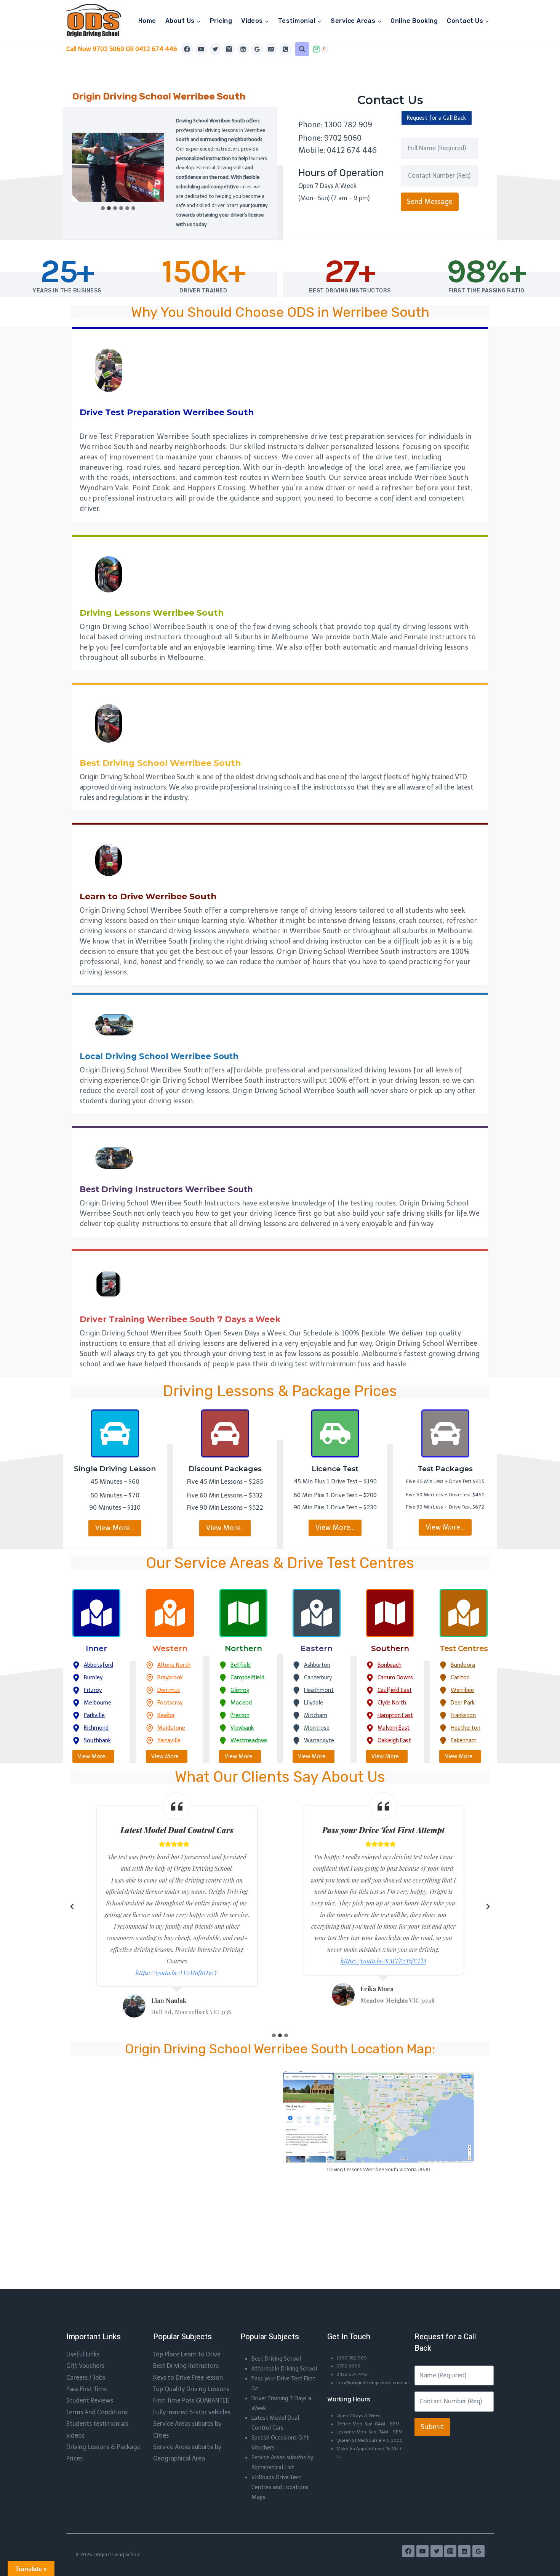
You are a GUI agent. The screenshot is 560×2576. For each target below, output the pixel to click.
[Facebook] (187, 49)
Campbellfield (247, 1677)
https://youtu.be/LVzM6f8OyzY (177, 1973)
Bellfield (240, 1665)
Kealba (166, 1715)
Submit (432, 2427)
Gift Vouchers (85, 2366)
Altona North (174, 1665)
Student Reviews (90, 2400)
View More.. (225, 1528)
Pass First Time (87, 2389)
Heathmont (319, 1690)
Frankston (463, 1715)
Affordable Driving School (284, 2369)
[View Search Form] (302, 49)
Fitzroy (93, 1690)
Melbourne (98, 1703)
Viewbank (242, 1728)
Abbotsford (98, 1665)
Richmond (96, 1728)
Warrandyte (319, 1740)
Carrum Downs (395, 1677)
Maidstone (171, 1728)
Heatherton (466, 1728)
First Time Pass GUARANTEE (191, 2400)
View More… (115, 1528)
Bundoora (463, 1665)
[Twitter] (215, 49)
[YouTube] (201, 49)
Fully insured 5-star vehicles (192, 2412)
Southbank (97, 1740)
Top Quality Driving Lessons (191, 2389)
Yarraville (169, 1740)
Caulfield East (395, 1690)
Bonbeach (390, 1665)
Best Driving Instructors (186, 2366)
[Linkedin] (243, 49)
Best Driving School (276, 2359)
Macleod (241, 1703)
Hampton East (395, 1715)
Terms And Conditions (97, 2412)
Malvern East (394, 1728)
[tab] (103, 208)
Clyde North (392, 1703)
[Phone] (285, 49)
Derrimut (169, 1690)
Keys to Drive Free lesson (188, 2378)
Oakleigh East (394, 1740)
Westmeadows (249, 1740)
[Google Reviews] (257, 49)
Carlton (460, 1677)
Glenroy (240, 1690)
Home (147, 21)
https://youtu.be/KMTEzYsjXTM (383, 1961)
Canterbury (318, 1677)
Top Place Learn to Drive (187, 2354)
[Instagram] (229, 49)
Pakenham (464, 1740)
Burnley (93, 1677)
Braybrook (170, 1677)
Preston (240, 1715)
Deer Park (463, 1703)
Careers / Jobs (86, 2378)
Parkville (94, 1715)
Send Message (430, 202)
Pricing (221, 21)
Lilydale (314, 1703)
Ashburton (317, 1665)
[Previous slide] (72, 1907)
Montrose (317, 1728)
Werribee (462, 1690)
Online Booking (414, 21)
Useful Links (83, 2354)
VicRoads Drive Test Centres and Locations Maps (280, 2487)
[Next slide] (488, 1907)
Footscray (170, 1703)
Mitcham (316, 1715)
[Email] (271, 49)
